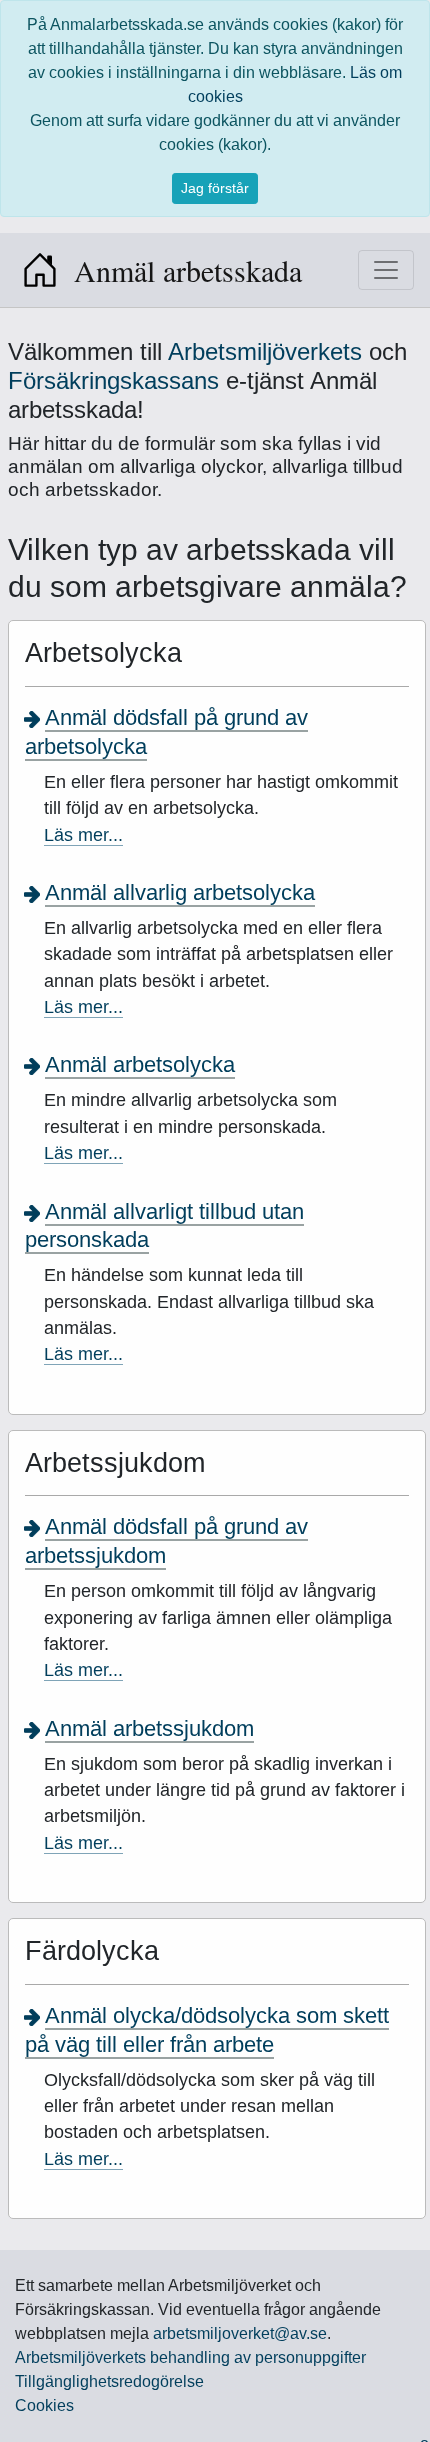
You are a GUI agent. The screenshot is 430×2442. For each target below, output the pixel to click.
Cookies (44, 2405)
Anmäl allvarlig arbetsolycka (180, 892)
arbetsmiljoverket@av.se (240, 2333)
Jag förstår (215, 188)
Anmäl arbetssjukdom (149, 1728)
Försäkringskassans (117, 380)
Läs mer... (83, 835)
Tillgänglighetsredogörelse (109, 2381)
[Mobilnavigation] (386, 270)
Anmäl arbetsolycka (140, 1064)
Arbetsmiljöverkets (265, 351)
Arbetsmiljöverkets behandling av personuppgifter (190, 2357)
